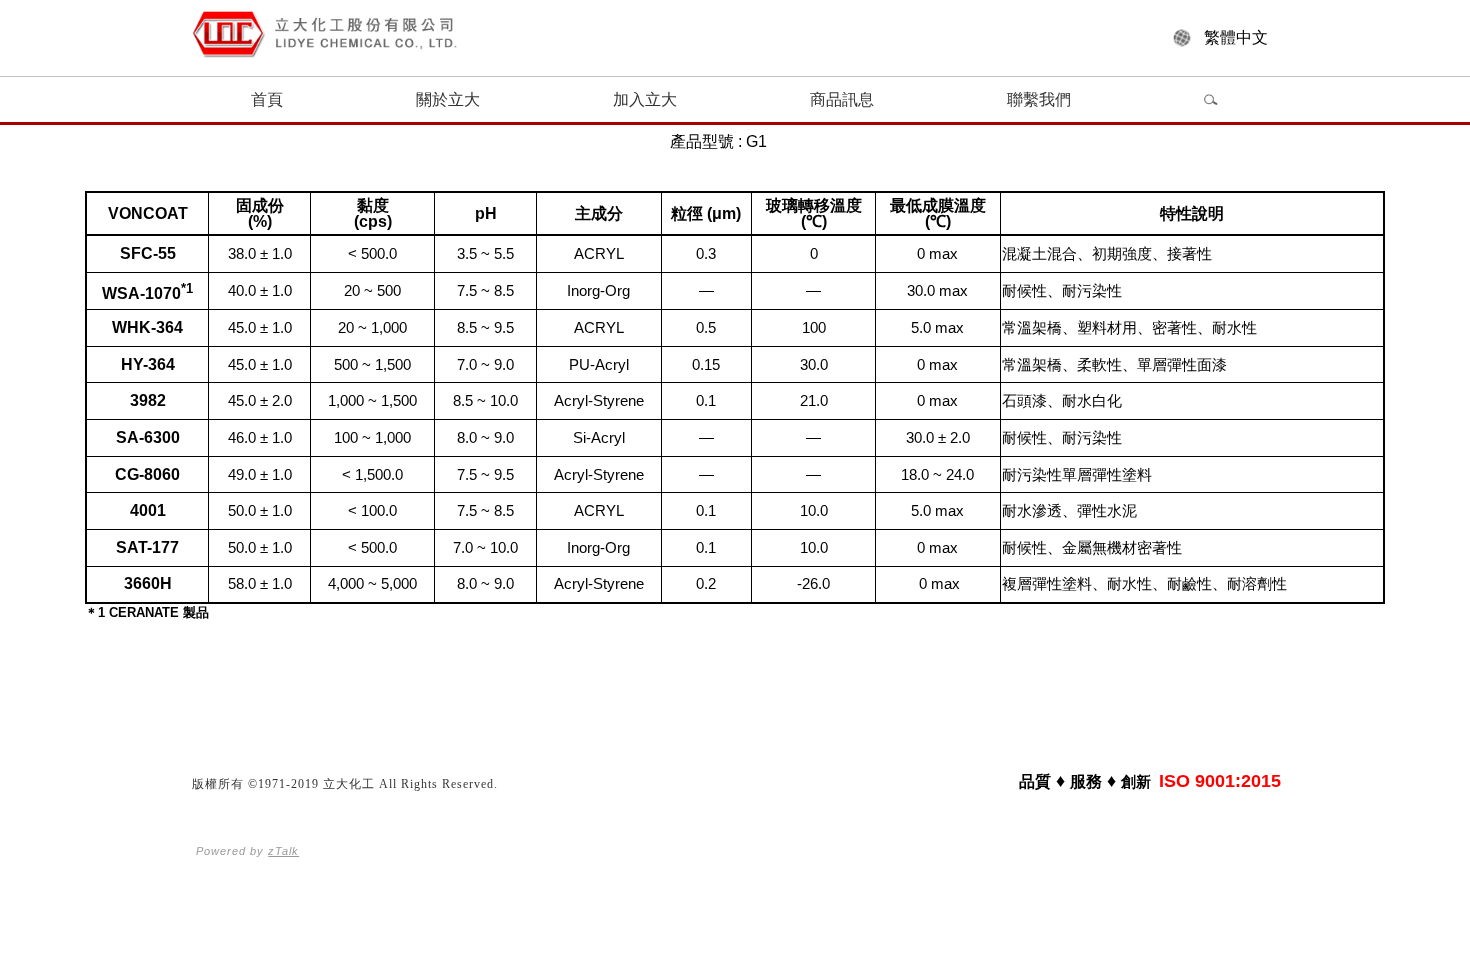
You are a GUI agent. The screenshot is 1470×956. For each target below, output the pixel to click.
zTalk (283, 851)
